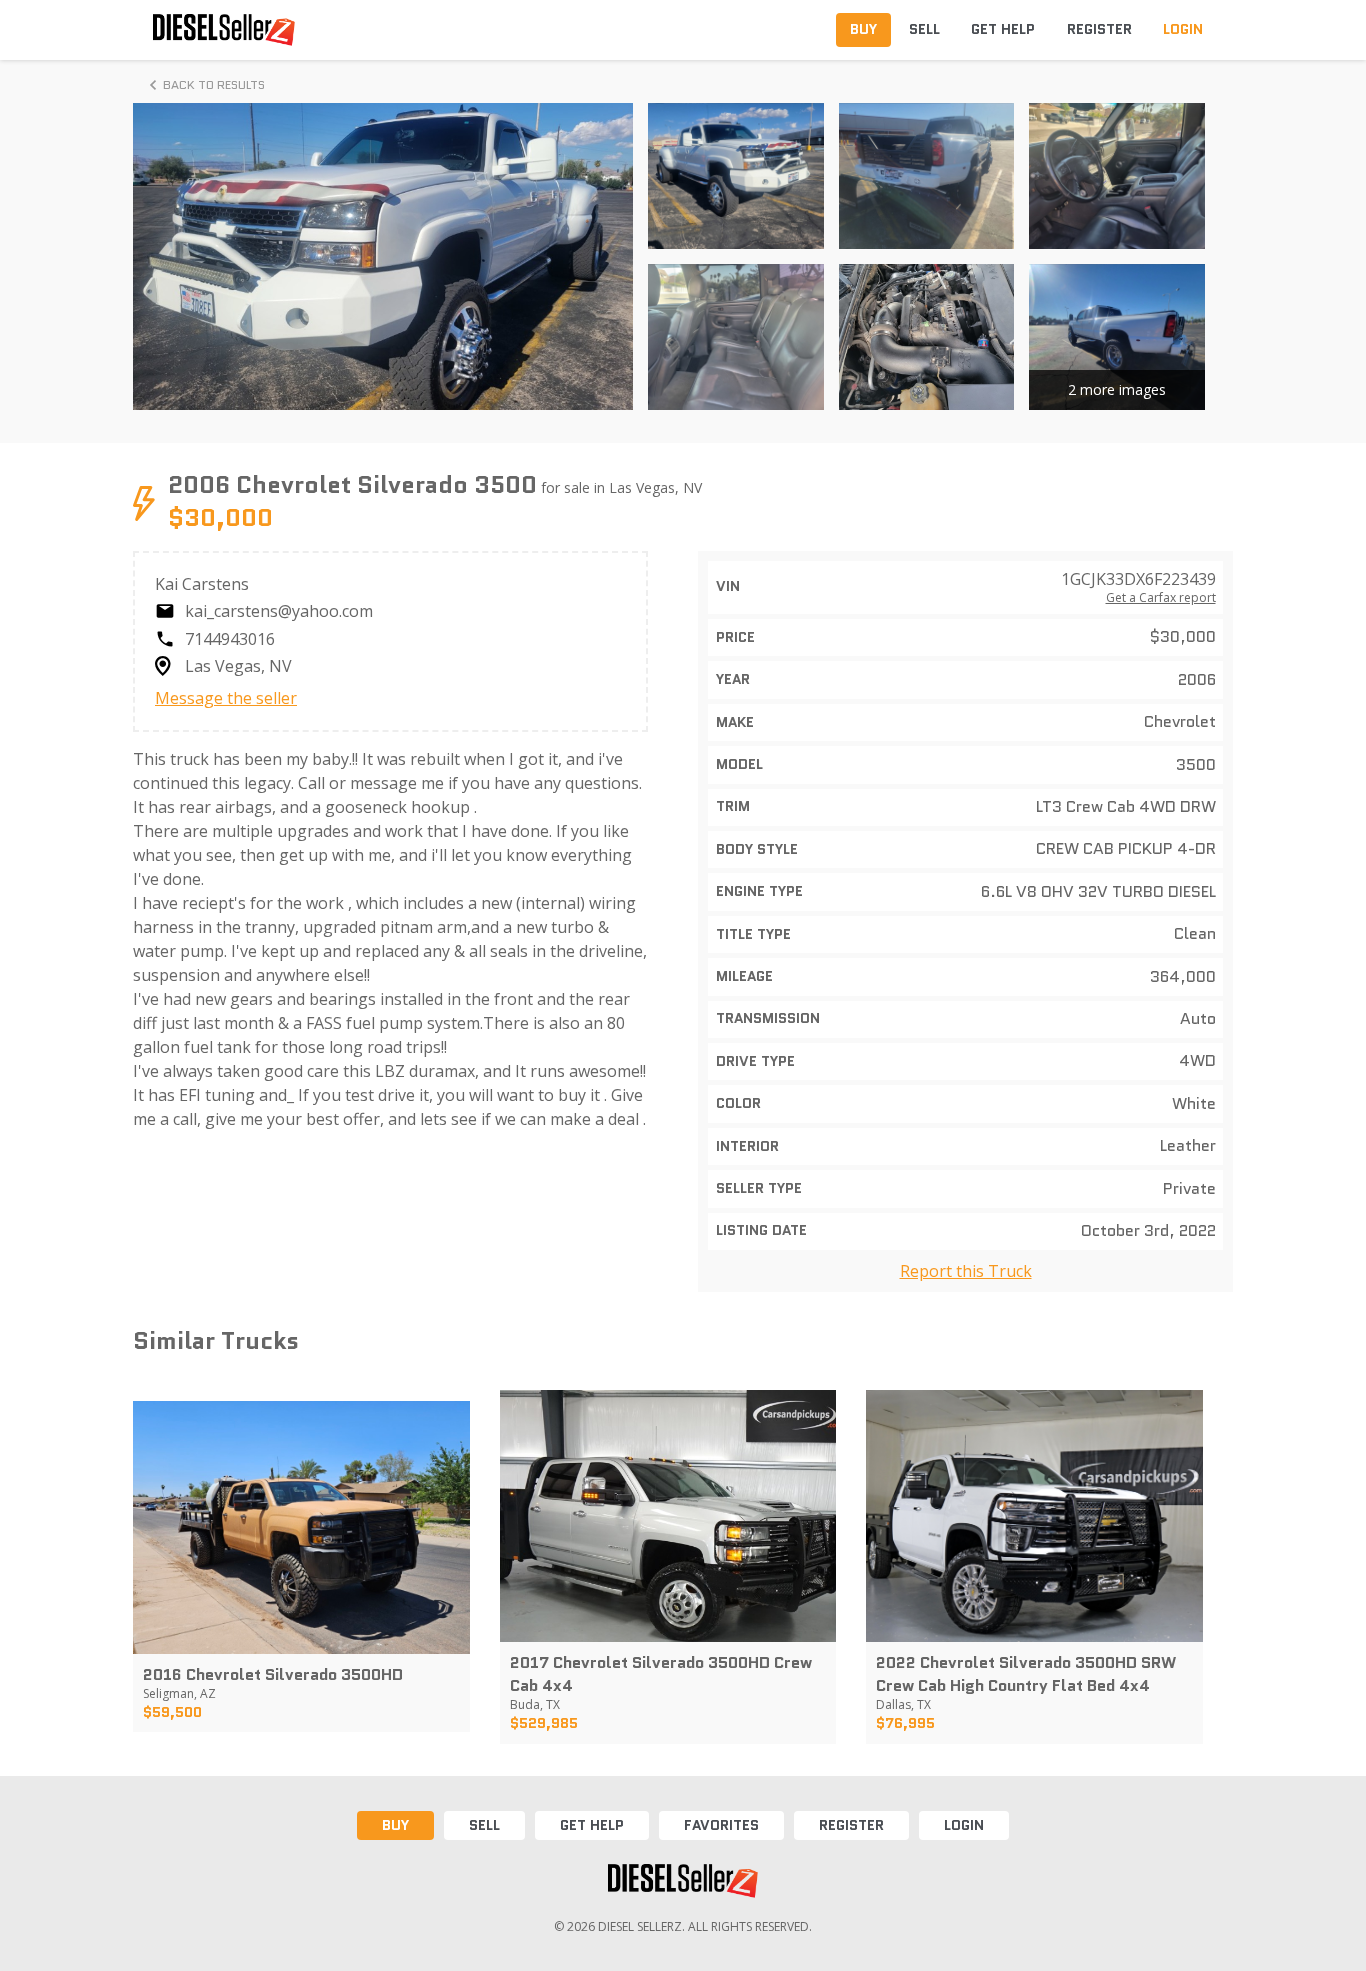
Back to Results (214, 84)
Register (851, 1825)
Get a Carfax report (1161, 598)
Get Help (592, 1825)
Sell (484, 1825)
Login (964, 1825)
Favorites (721, 1825)
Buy (395, 1825)
